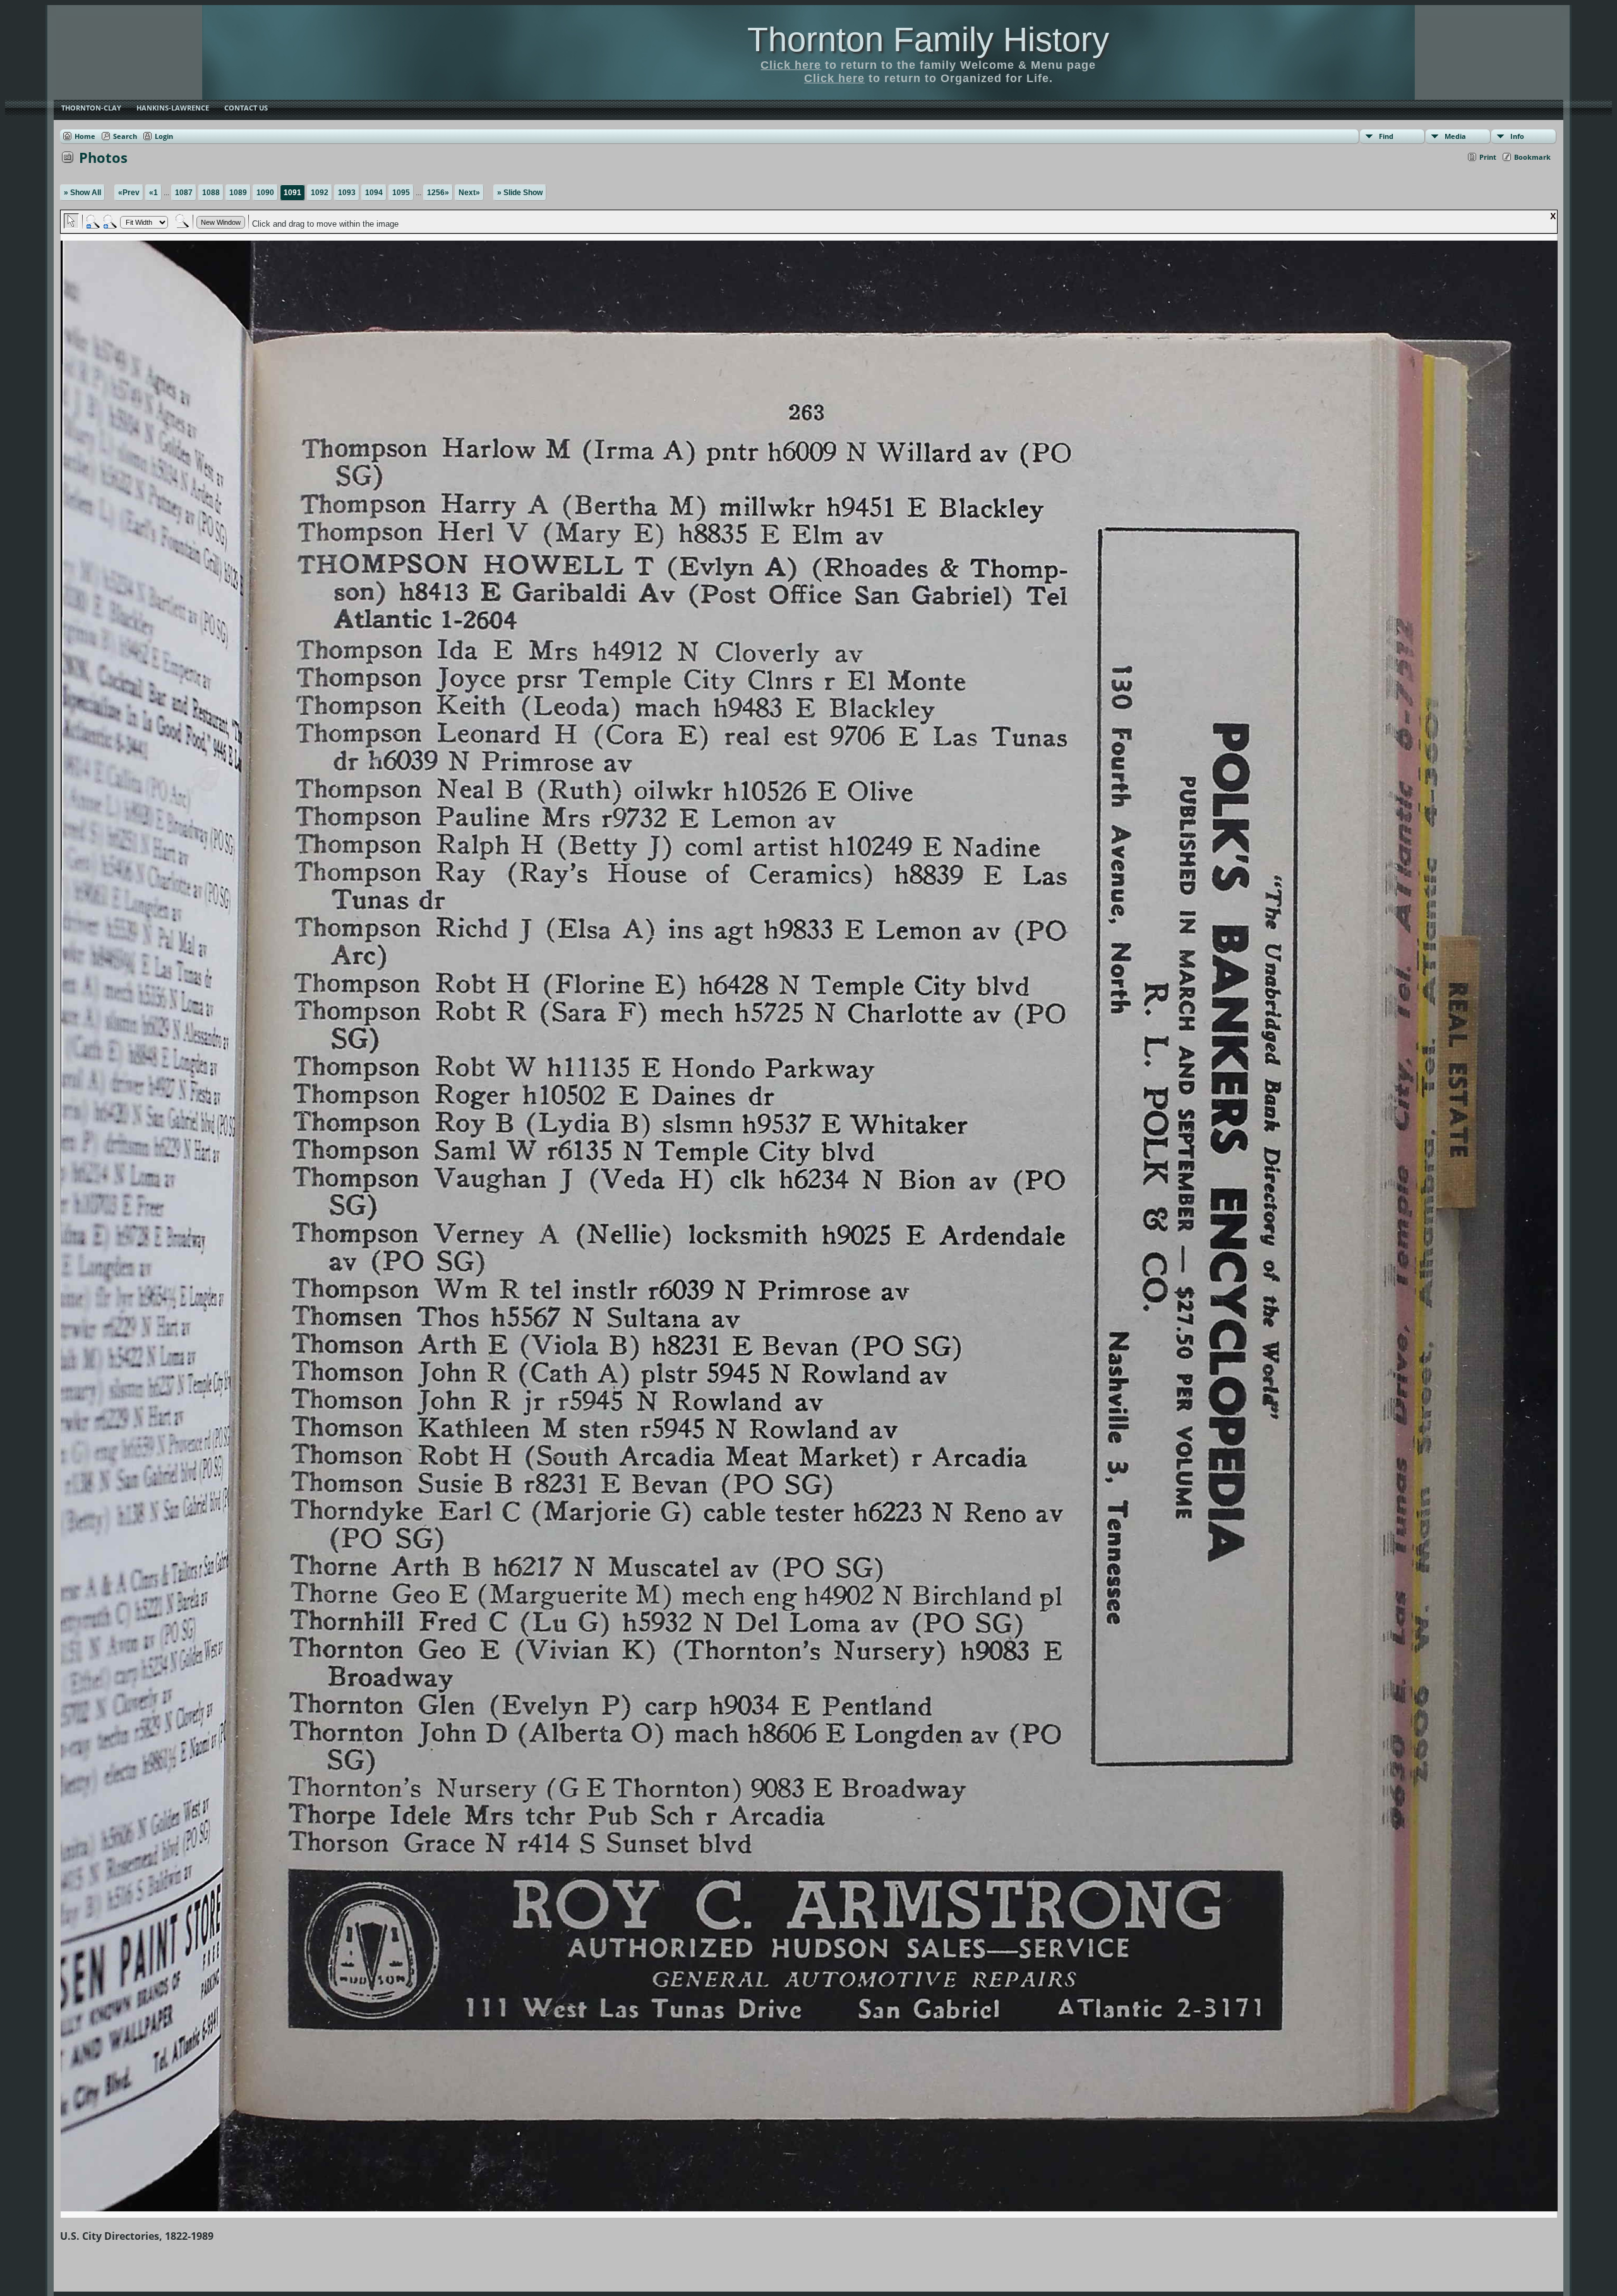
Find (1386, 136)
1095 (401, 193)
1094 (374, 193)
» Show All (82, 193)
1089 (238, 193)
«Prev (129, 193)
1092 (320, 193)
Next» (469, 193)
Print (1488, 157)
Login (164, 136)
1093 (347, 193)
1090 (265, 193)
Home (85, 136)
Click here (791, 65)
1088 (211, 193)
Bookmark (1532, 157)
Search (125, 136)
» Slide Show (520, 193)
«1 (153, 193)
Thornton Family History (928, 39)
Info (1517, 136)
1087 (184, 193)
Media (1455, 136)
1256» (438, 193)
